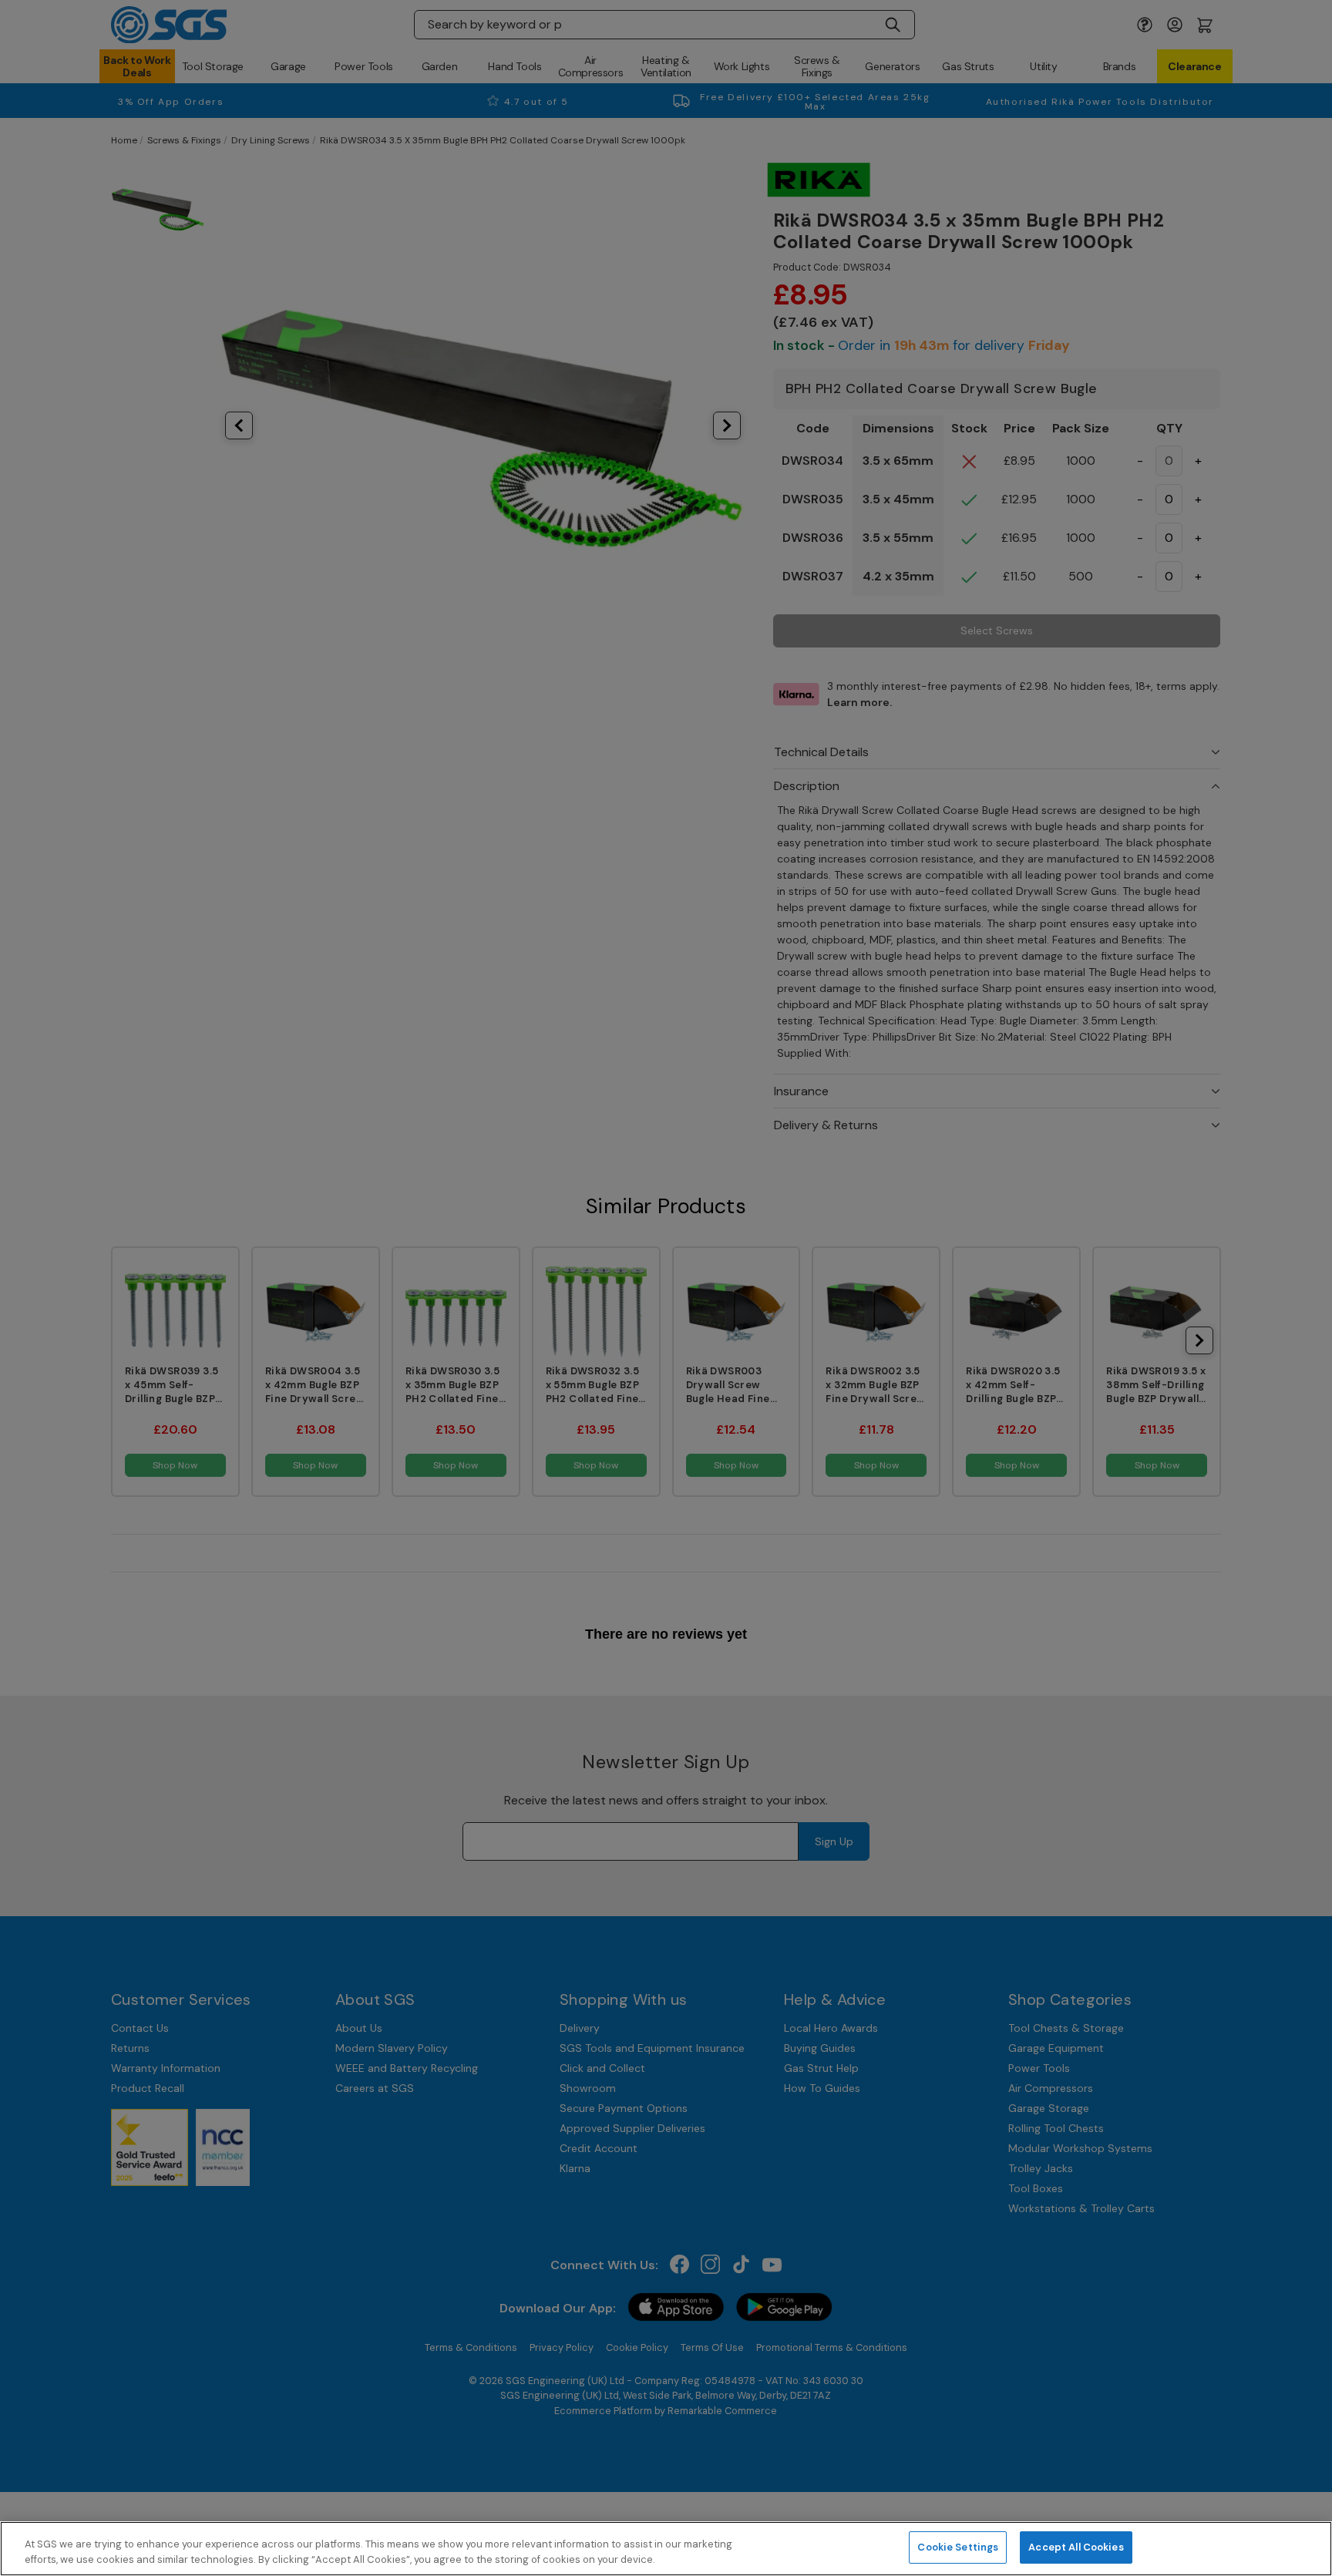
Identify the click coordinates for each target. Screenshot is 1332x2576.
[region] (666, 2549)
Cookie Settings (958, 2547)
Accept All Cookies (1076, 2547)
